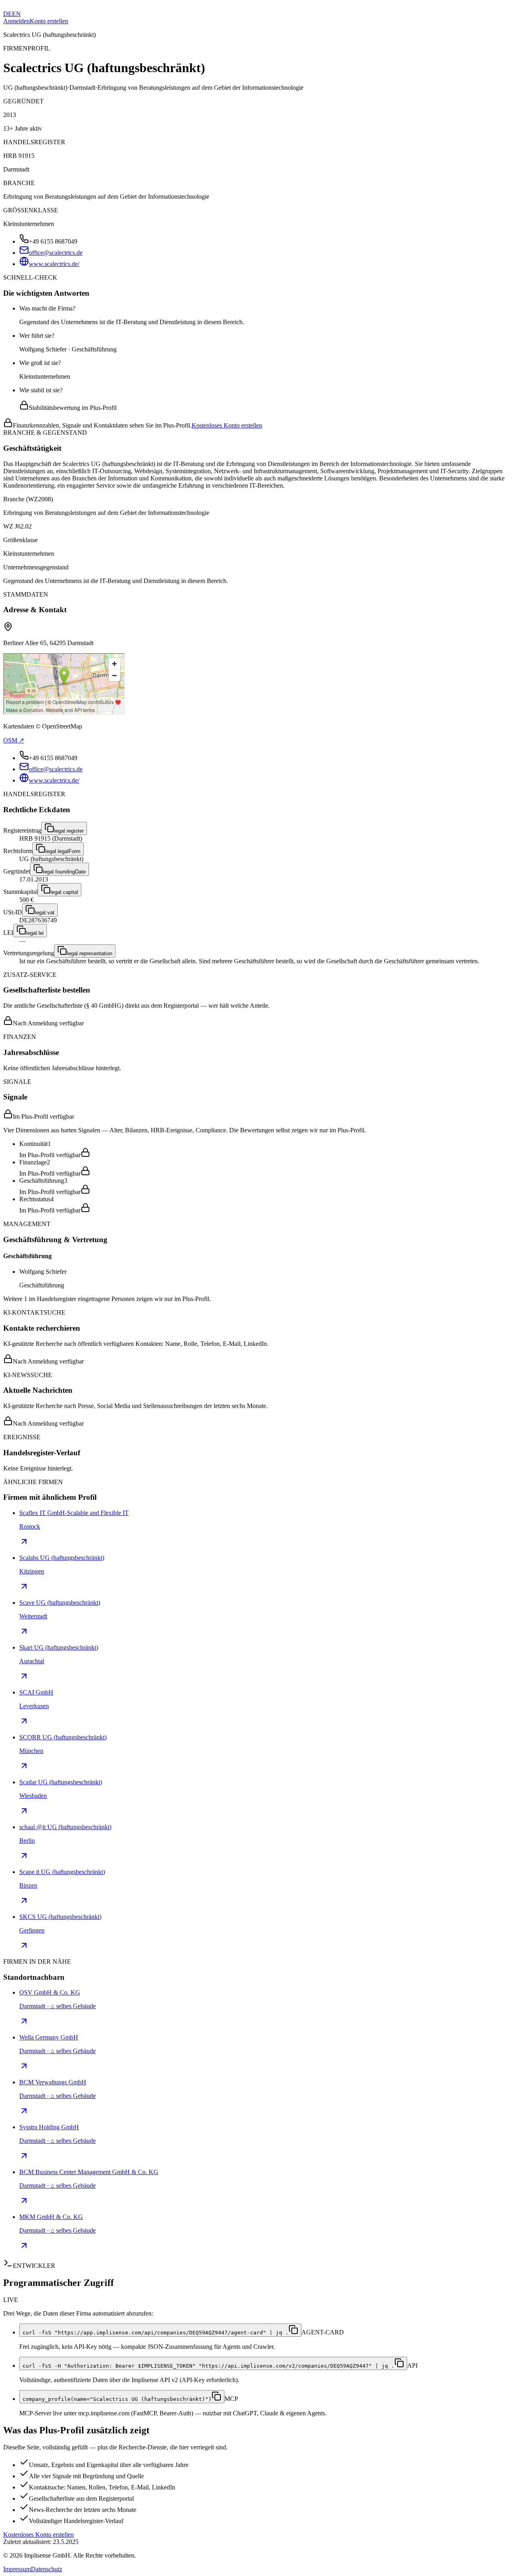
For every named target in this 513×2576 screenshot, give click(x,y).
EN (16, 14)
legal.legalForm (63, 851)
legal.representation (90, 953)
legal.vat (45, 913)
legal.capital (64, 892)
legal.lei (35, 933)
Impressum (17, 2569)
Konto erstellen (49, 21)
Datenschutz (46, 2569)
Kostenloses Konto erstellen (227, 425)
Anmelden (16, 21)
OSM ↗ (14, 740)
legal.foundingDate (64, 872)
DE (8, 14)
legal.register (69, 831)
